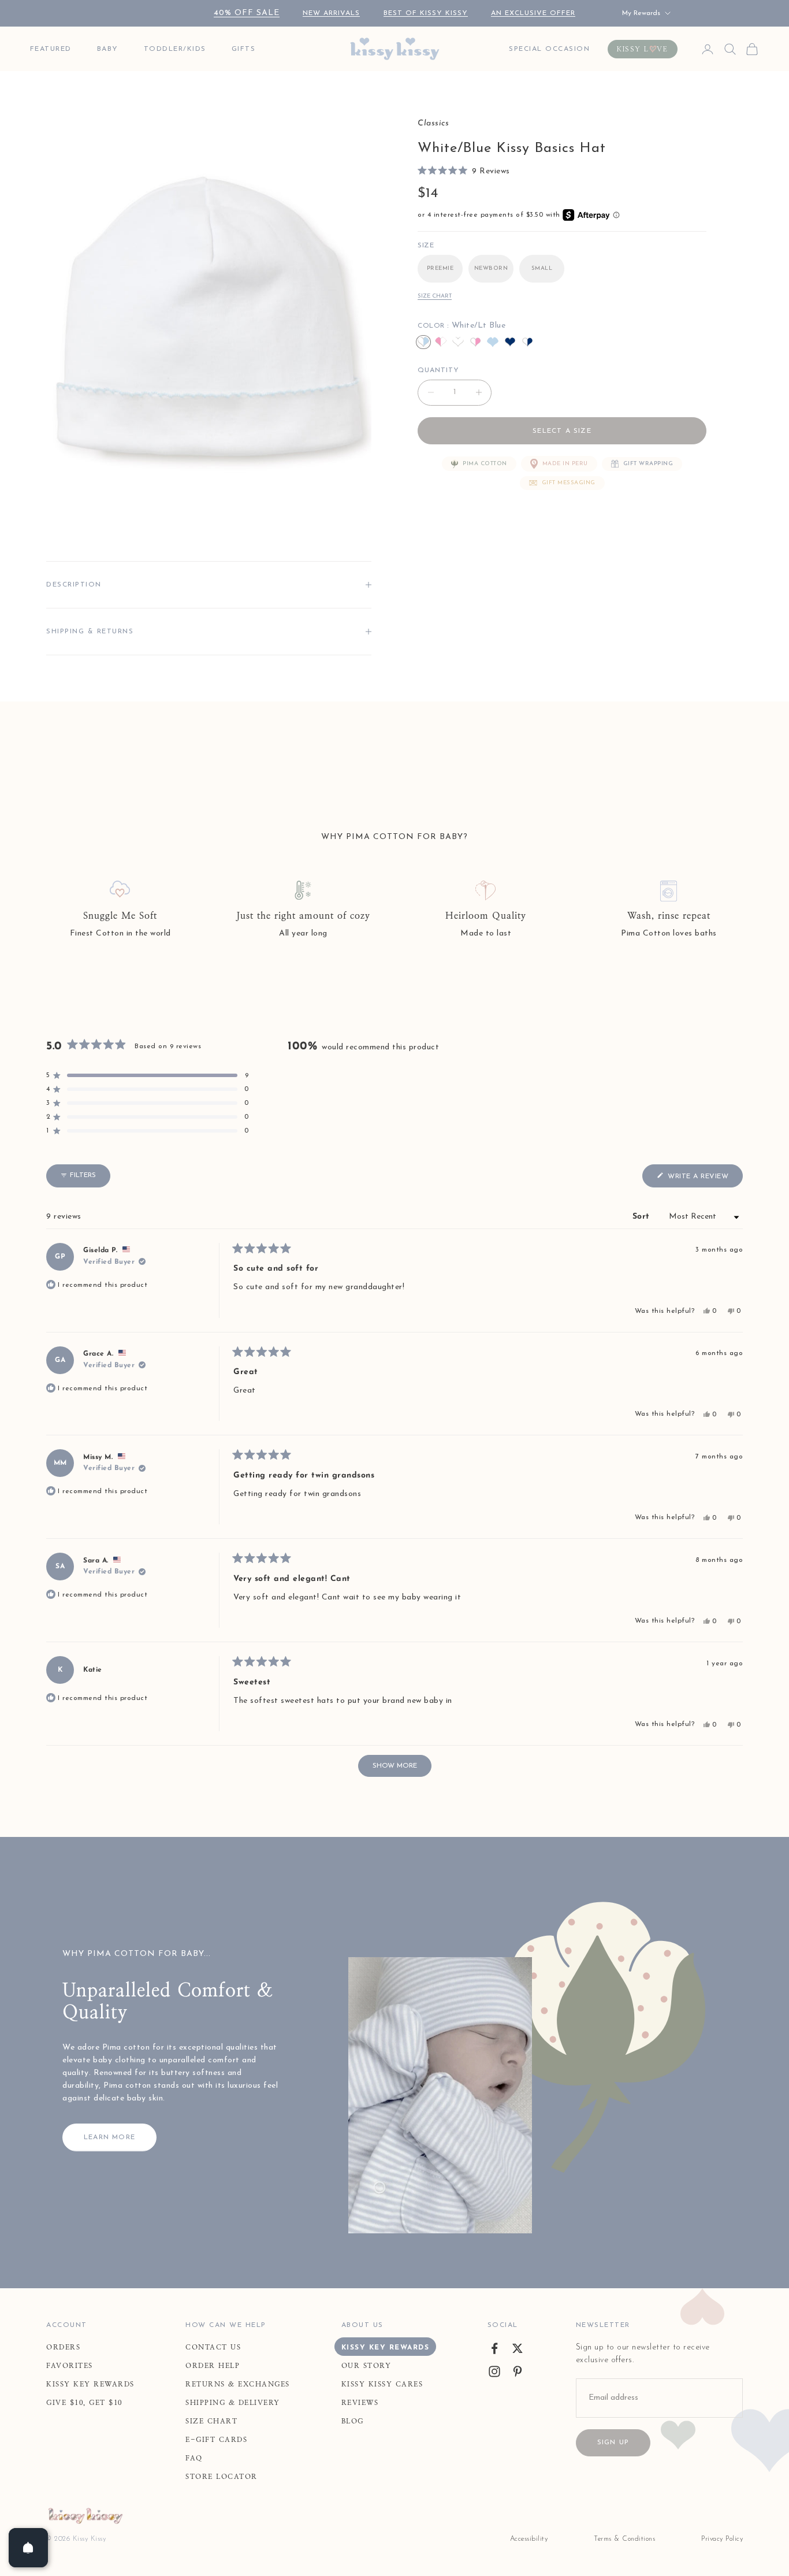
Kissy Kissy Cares (382, 2384)
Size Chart (211, 2421)
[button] (464, 171)
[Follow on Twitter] (518, 2348)
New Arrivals (331, 13)
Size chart (435, 296)
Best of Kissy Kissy (426, 13)
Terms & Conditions (624, 2539)
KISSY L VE (643, 49)
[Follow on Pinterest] (518, 2371)
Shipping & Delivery (233, 2403)
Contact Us (213, 2347)
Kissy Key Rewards (90, 2384)
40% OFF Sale (247, 13)
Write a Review (704, 1179)
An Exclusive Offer (533, 13)
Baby (108, 49)
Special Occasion (549, 49)
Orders (63, 2347)
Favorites (70, 2366)
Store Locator (222, 2477)
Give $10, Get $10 (84, 2403)
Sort (643, 1217)
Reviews (360, 2403)
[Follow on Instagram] (494, 2371)
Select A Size (562, 431)
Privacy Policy (722, 2539)
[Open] (28, 2548)
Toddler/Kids (175, 49)
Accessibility (529, 2539)
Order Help (213, 2366)
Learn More (109, 2137)
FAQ (194, 2458)
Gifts (244, 49)
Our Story (366, 2366)
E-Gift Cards (216, 2440)
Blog (353, 2421)
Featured (51, 49)
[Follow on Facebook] (494, 2348)
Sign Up (613, 2443)
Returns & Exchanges (238, 2384)
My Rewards (641, 13)
